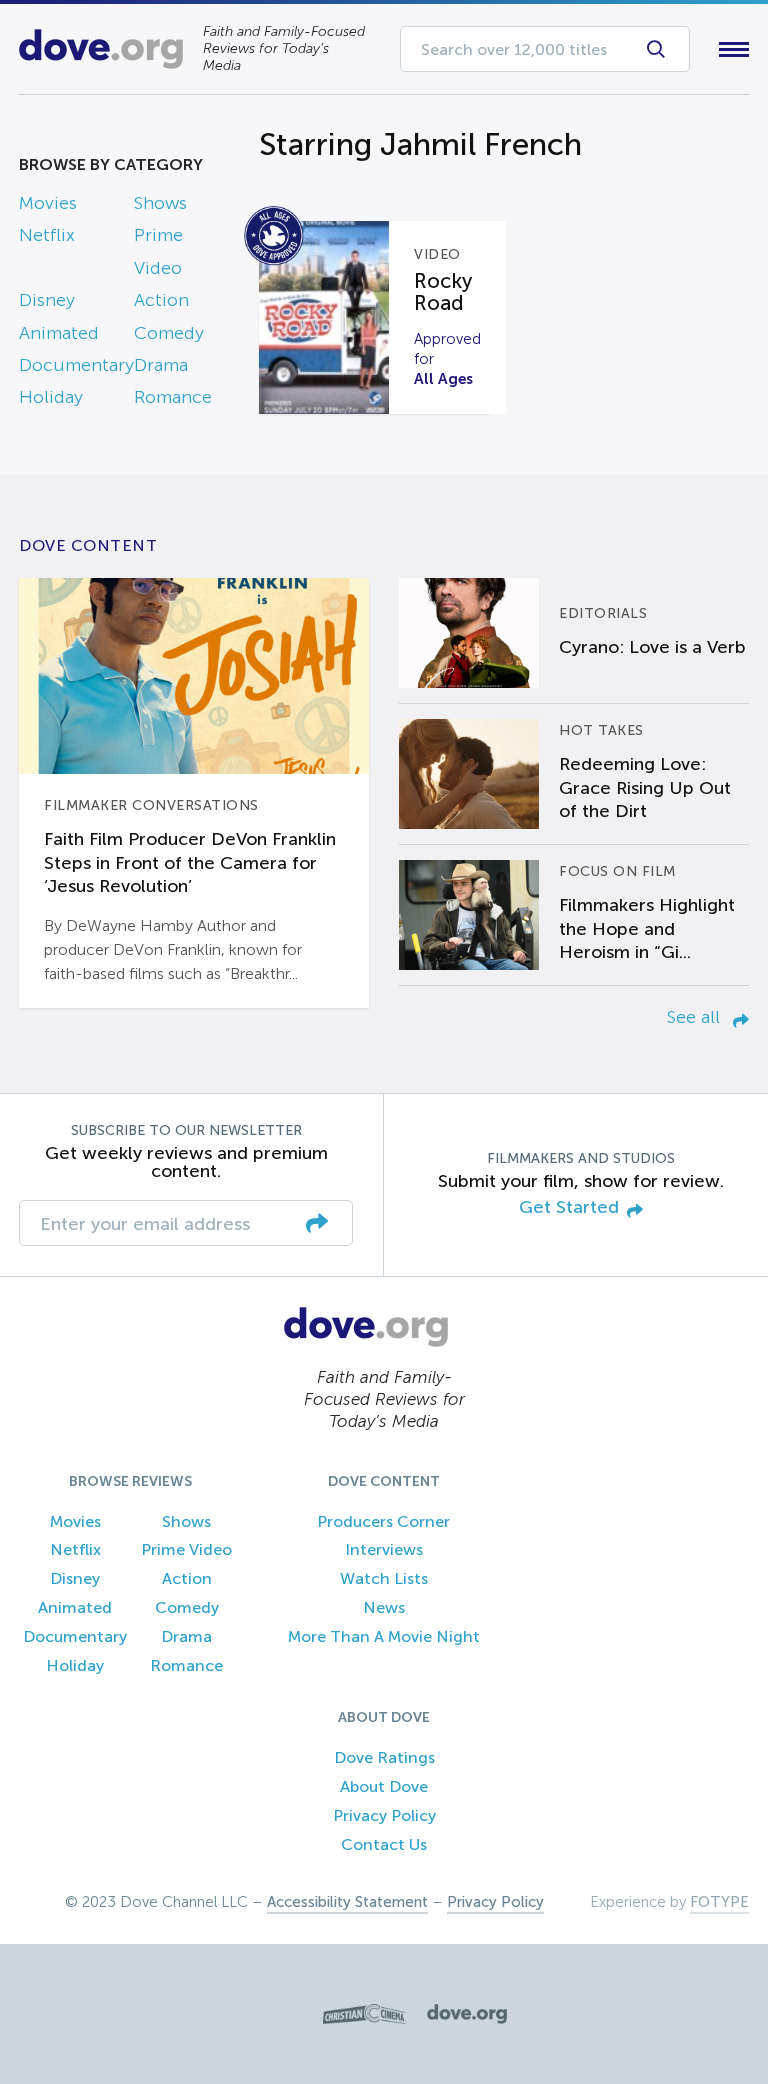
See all (696, 1017)
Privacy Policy (384, 1815)
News (384, 1607)
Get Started (569, 1207)
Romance (173, 397)
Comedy (169, 333)
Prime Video (186, 1549)
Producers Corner (383, 1521)
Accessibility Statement (347, 1902)
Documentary (76, 365)
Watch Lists (384, 1578)
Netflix (47, 235)
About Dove (384, 1786)
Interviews (384, 1549)
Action (161, 300)
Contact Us (384, 1844)
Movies (48, 203)
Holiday (51, 397)
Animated (59, 333)
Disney (47, 300)
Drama (161, 365)
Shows (160, 203)
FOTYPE (719, 1902)
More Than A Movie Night (384, 1636)
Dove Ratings (384, 1757)
